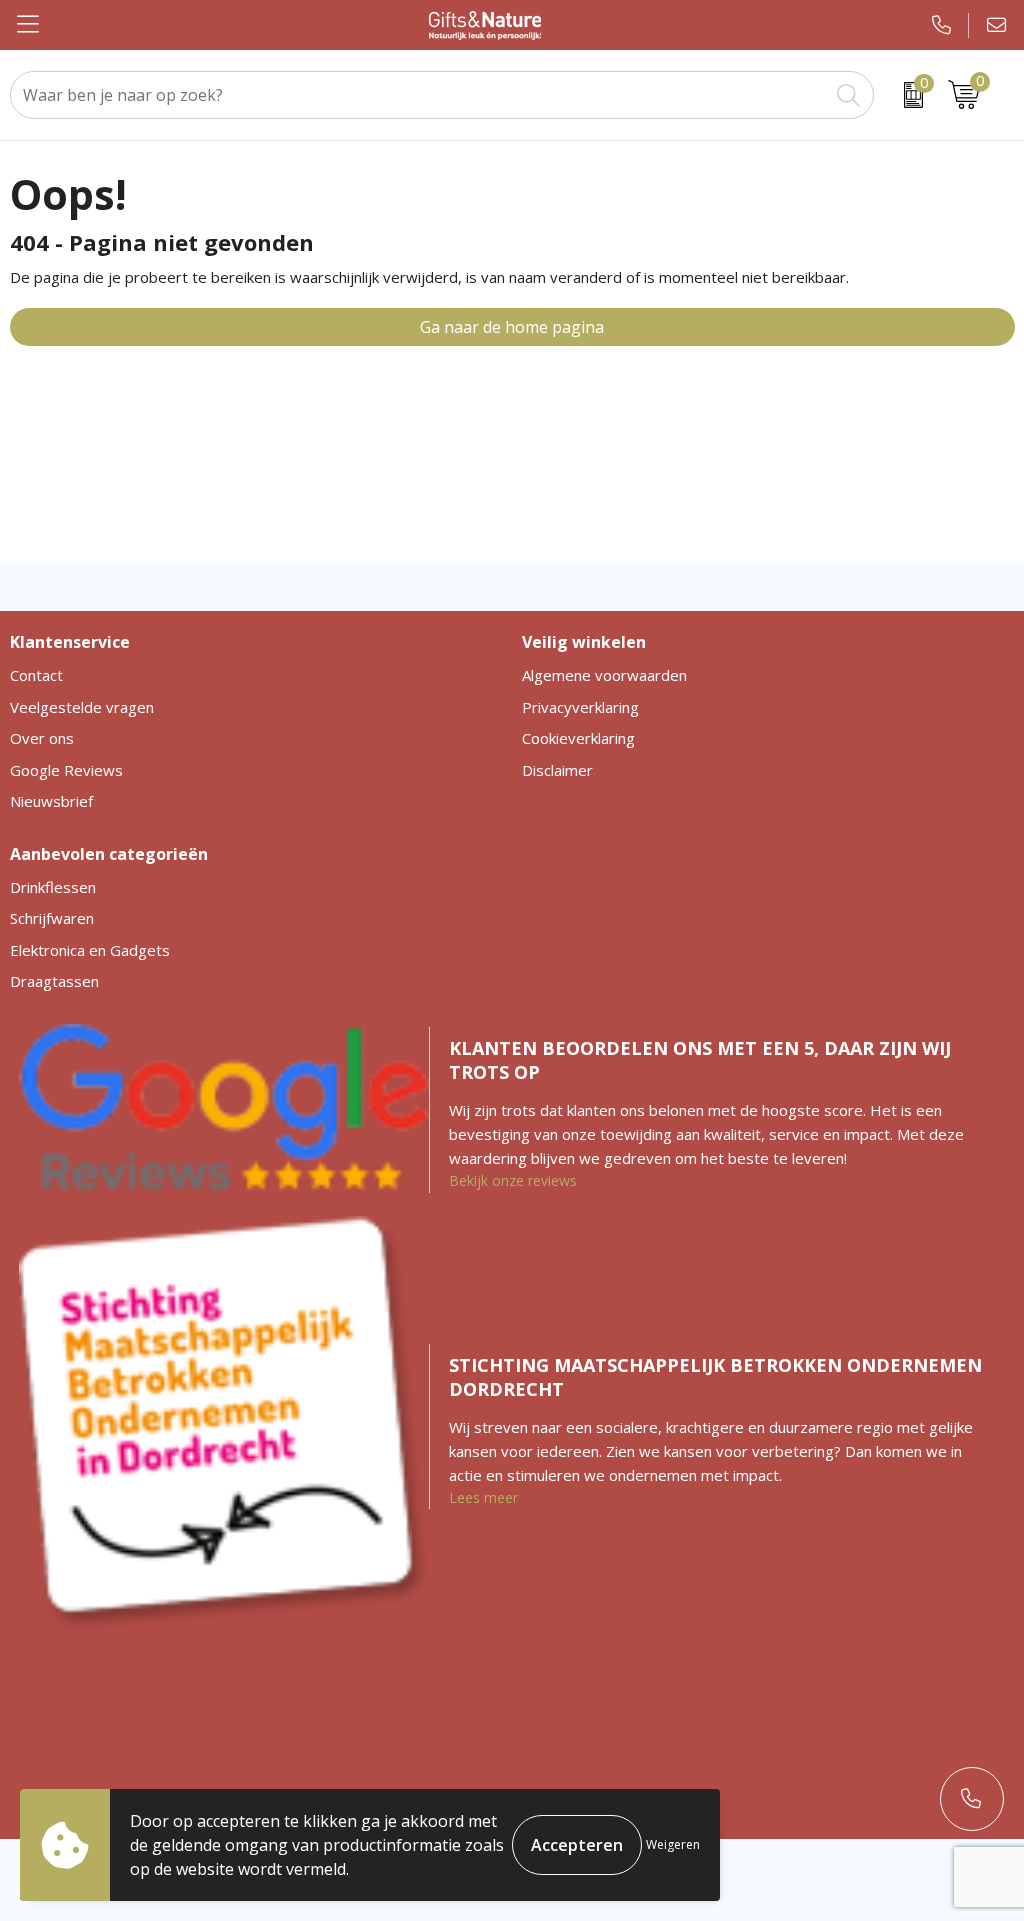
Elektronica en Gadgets (90, 950)
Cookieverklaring (578, 738)
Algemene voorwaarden (604, 675)
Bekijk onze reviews (513, 1180)
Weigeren (673, 1844)
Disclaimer (557, 770)
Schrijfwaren (52, 918)
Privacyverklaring (580, 707)
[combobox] (419, 95)
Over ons (42, 738)
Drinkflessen (53, 887)
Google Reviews (66, 770)
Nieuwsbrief (51, 801)
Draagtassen (54, 981)
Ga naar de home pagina (512, 327)
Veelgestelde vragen (82, 707)
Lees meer (483, 1497)
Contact (36, 675)
